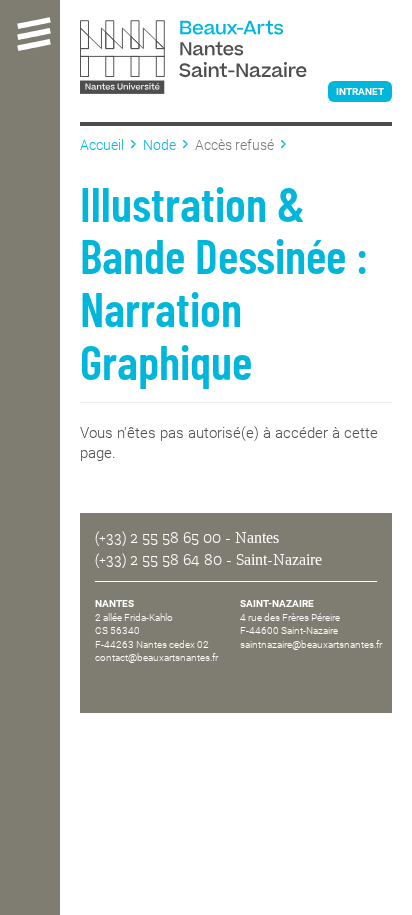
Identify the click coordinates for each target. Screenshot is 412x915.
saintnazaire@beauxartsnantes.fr (311, 644)
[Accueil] (236, 59)
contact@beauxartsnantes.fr (156, 657)
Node (159, 145)
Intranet (360, 91)
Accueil (102, 145)
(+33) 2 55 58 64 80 (158, 560)
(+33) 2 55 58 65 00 (158, 538)
